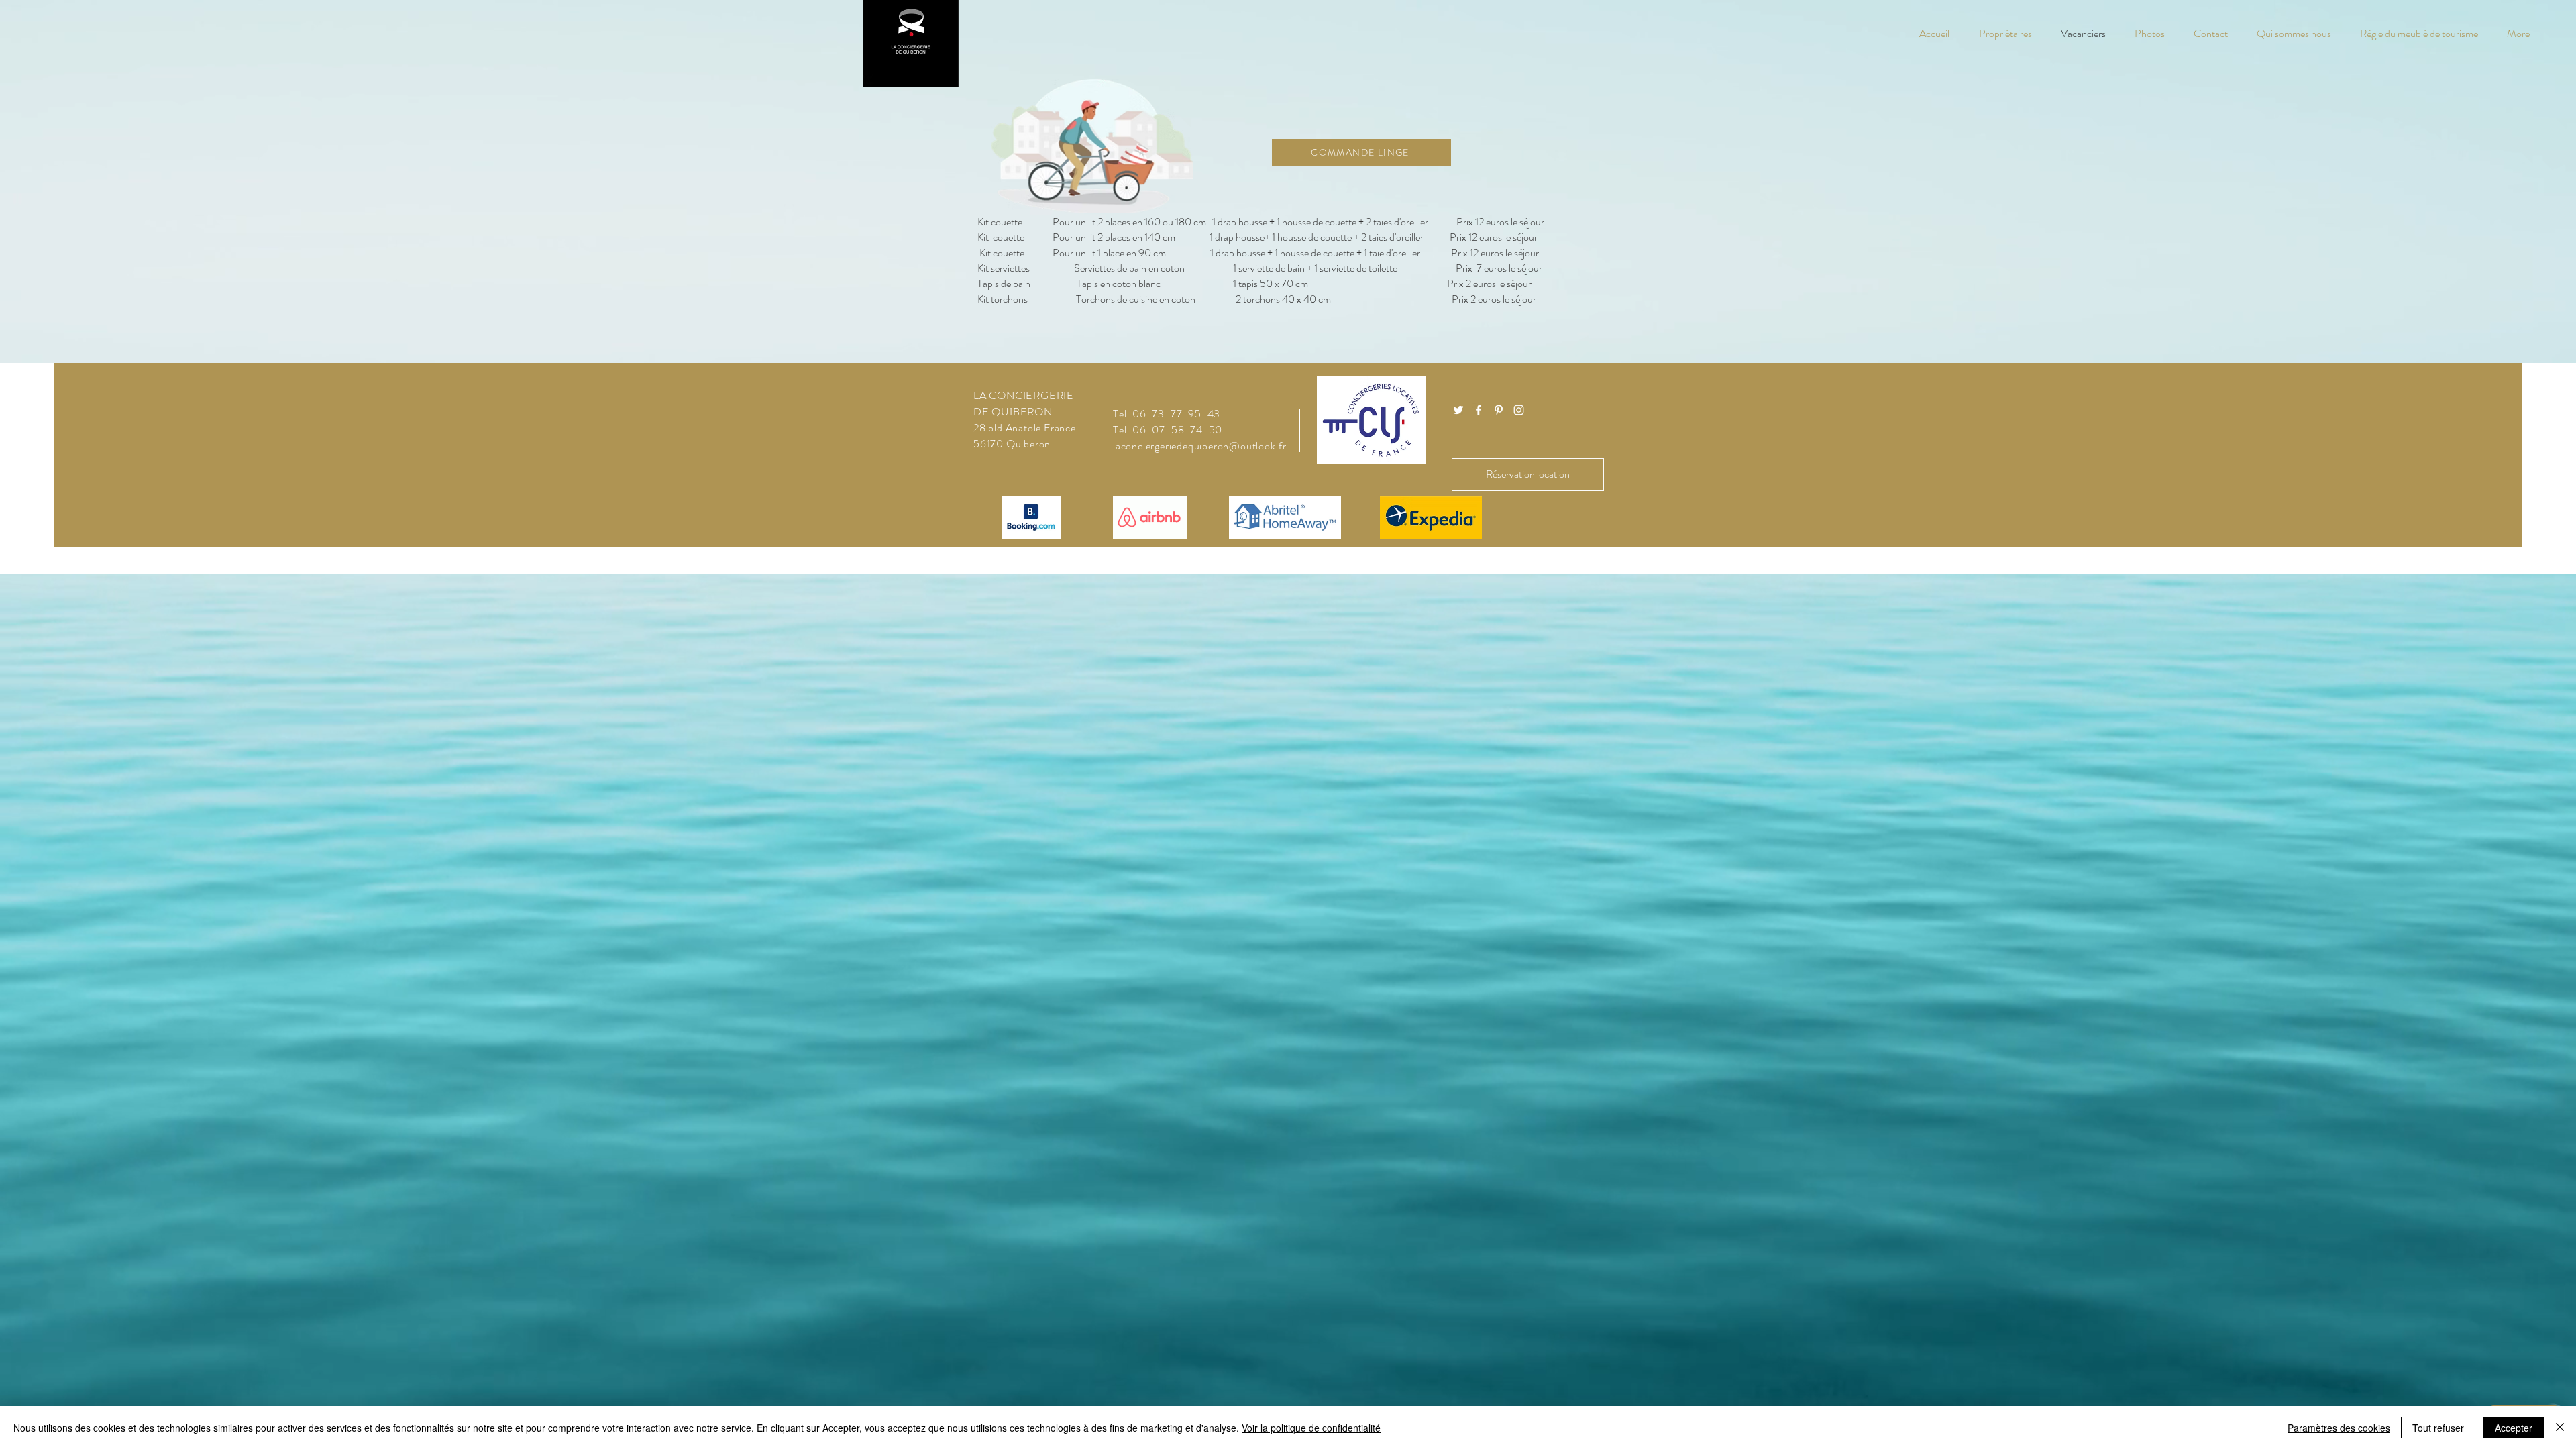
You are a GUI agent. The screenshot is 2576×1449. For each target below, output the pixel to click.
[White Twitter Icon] (1458, 410)
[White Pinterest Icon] (1499, 410)
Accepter (2514, 1428)
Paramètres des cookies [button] (2339, 1428)
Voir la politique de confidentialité (1311, 1428)
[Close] (2560, 1428)
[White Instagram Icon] (1519, 410)
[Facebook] (1479, 410)
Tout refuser (2438, 1428)
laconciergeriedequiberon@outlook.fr (1200, 446)
